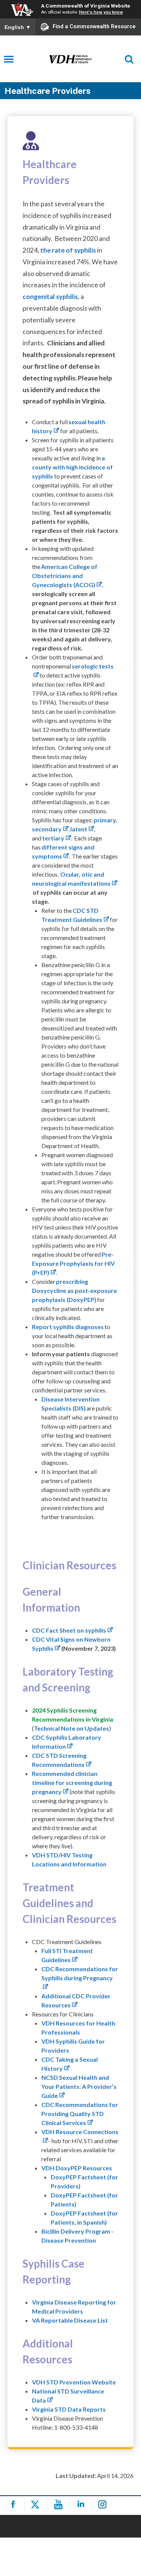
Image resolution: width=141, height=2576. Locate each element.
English (18, 27)
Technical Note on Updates (71, 1728)
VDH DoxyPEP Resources (77, 2168)
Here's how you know (101, 12)
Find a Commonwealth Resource (94, 26)
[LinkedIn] (82, 2505)
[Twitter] (37, 2505)
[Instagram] (105, 2505)
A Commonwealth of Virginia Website (86, 6)
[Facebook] (14, 2505)
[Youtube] (60, 2505)
